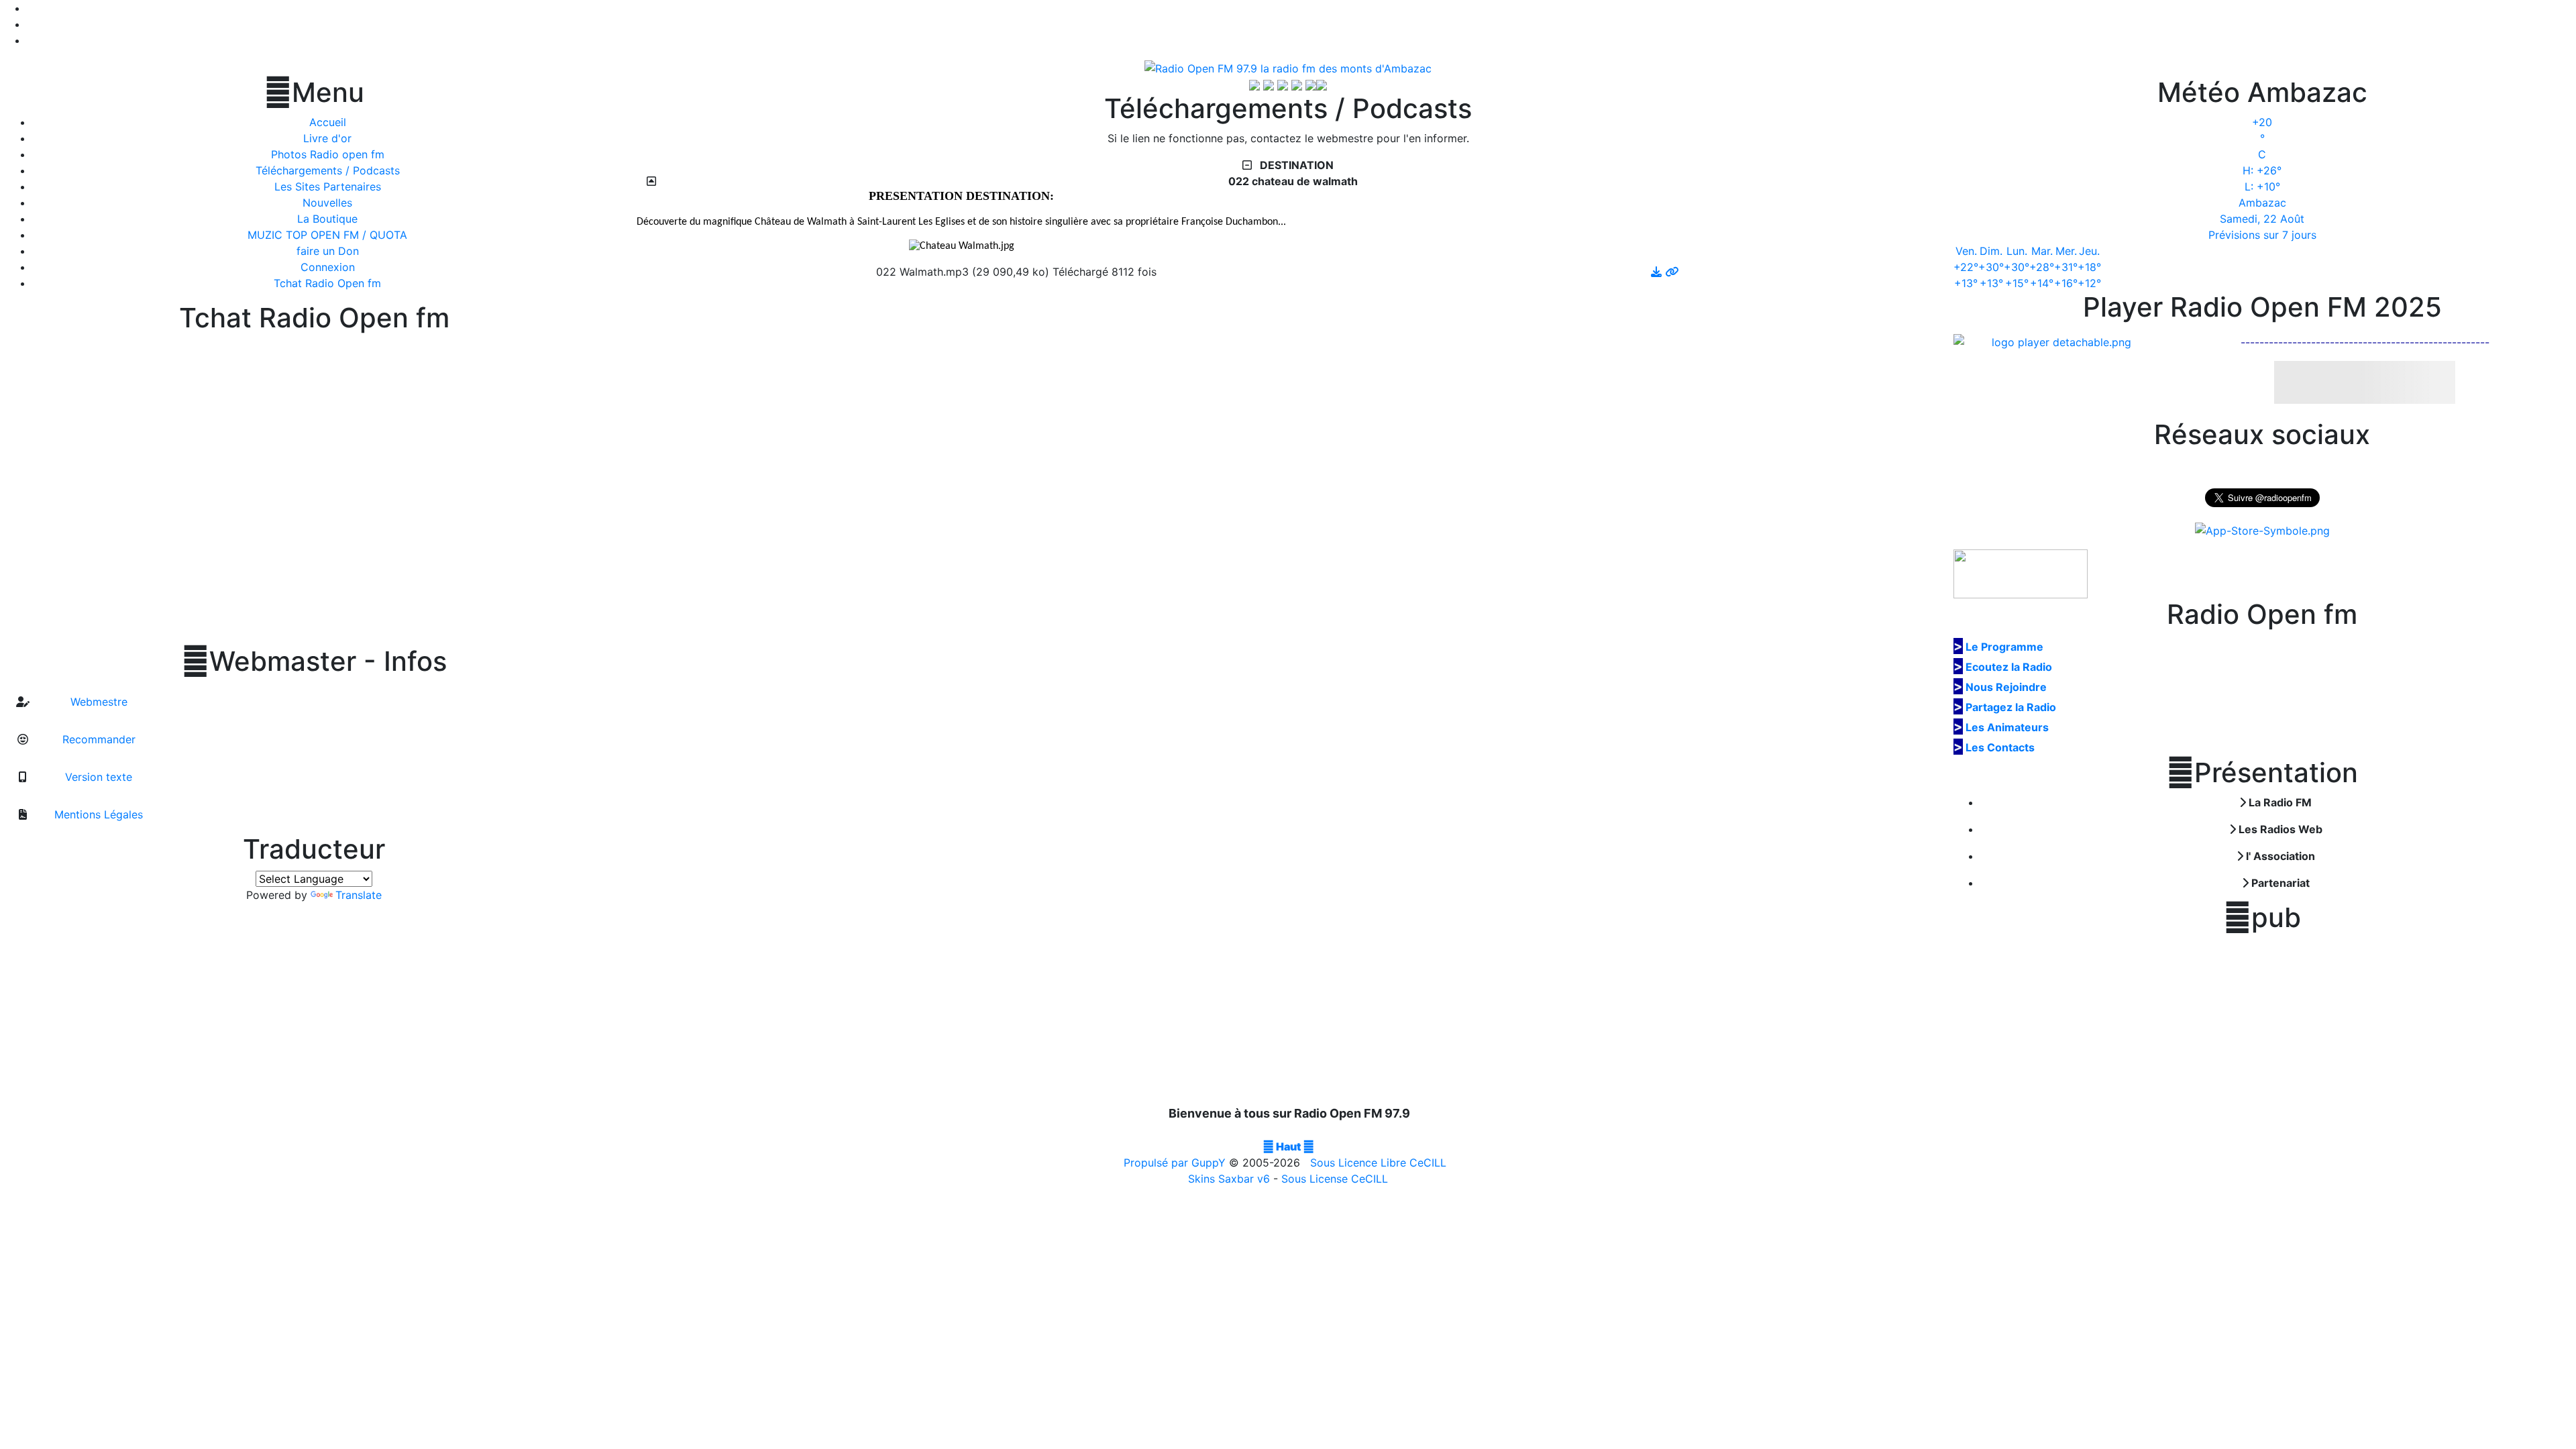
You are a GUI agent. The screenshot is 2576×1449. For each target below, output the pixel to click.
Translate (359, 895)
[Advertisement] (2262, 1020)
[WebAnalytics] (1288, 1130)
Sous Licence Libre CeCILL (1380, 1163)
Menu (314, 93)
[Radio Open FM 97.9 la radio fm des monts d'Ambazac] (1288, 67)
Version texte (97, 777)
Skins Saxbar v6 (1229, 1179)
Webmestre (97, 702)
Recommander (97, 739)
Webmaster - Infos (314, 661)
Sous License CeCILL (1335, 1179)
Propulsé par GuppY (1176, 1163)
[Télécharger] (1658, 272)
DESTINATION (1295, 165)
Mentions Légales (97, 814)
